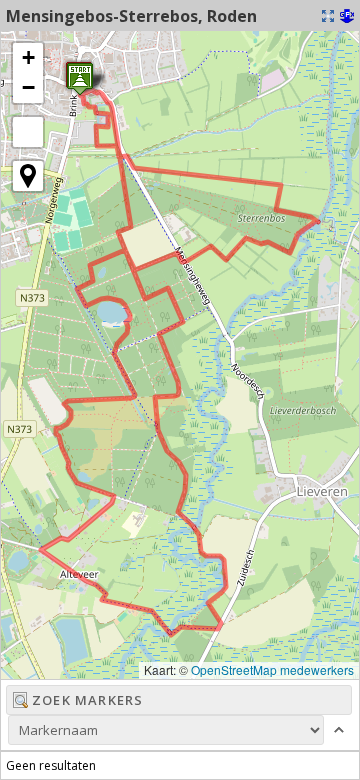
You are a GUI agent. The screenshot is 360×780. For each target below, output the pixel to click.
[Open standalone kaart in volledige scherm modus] (328, 16)
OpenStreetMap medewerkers (272, 669)
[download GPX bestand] (347, 16)
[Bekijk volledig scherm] (28, 132)
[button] (28, 58)
